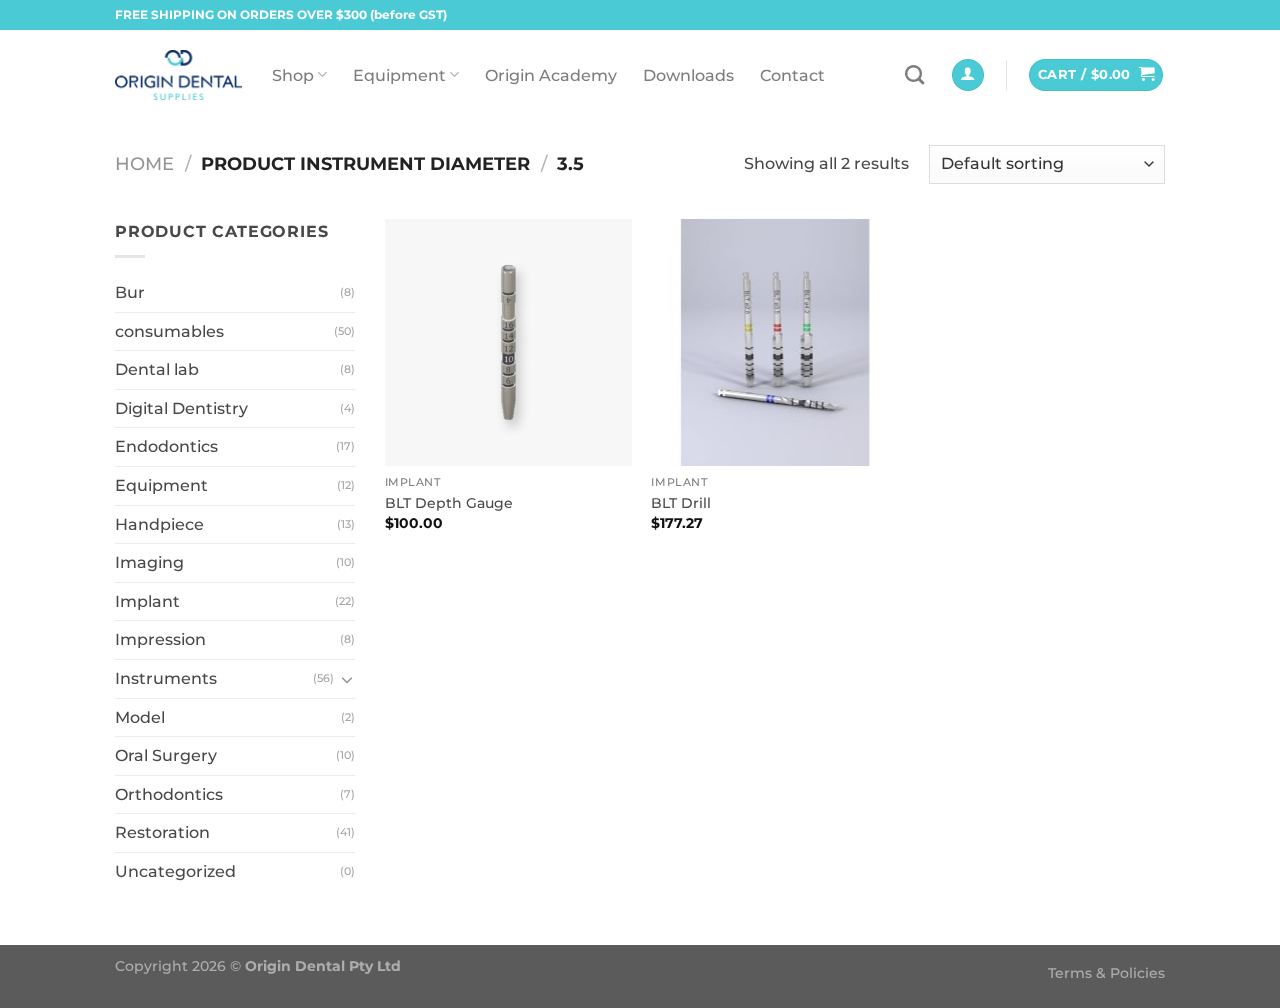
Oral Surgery (166, 755)
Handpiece (159, 524)
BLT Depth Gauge (449, 503)
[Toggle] (347, 679)
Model (140, 717)
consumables (169, 331)
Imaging (149, 562)
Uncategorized (175, 871)
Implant (147, 601)
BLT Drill (681, 503)
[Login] (968, 75)
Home (144, 163)
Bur (130, 292)
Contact (792, 75)
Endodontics (166, 446)
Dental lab (157, 369)
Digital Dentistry (181, 408)
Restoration (162, 832)
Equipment (399, 75)
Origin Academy (551, 75)
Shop (293, 75)
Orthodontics (169, 794)
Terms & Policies (1106, 973)
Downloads (688, 75)
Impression (160, 639)
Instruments (166, 678)
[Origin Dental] (178, 75)
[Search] (914, 74)
